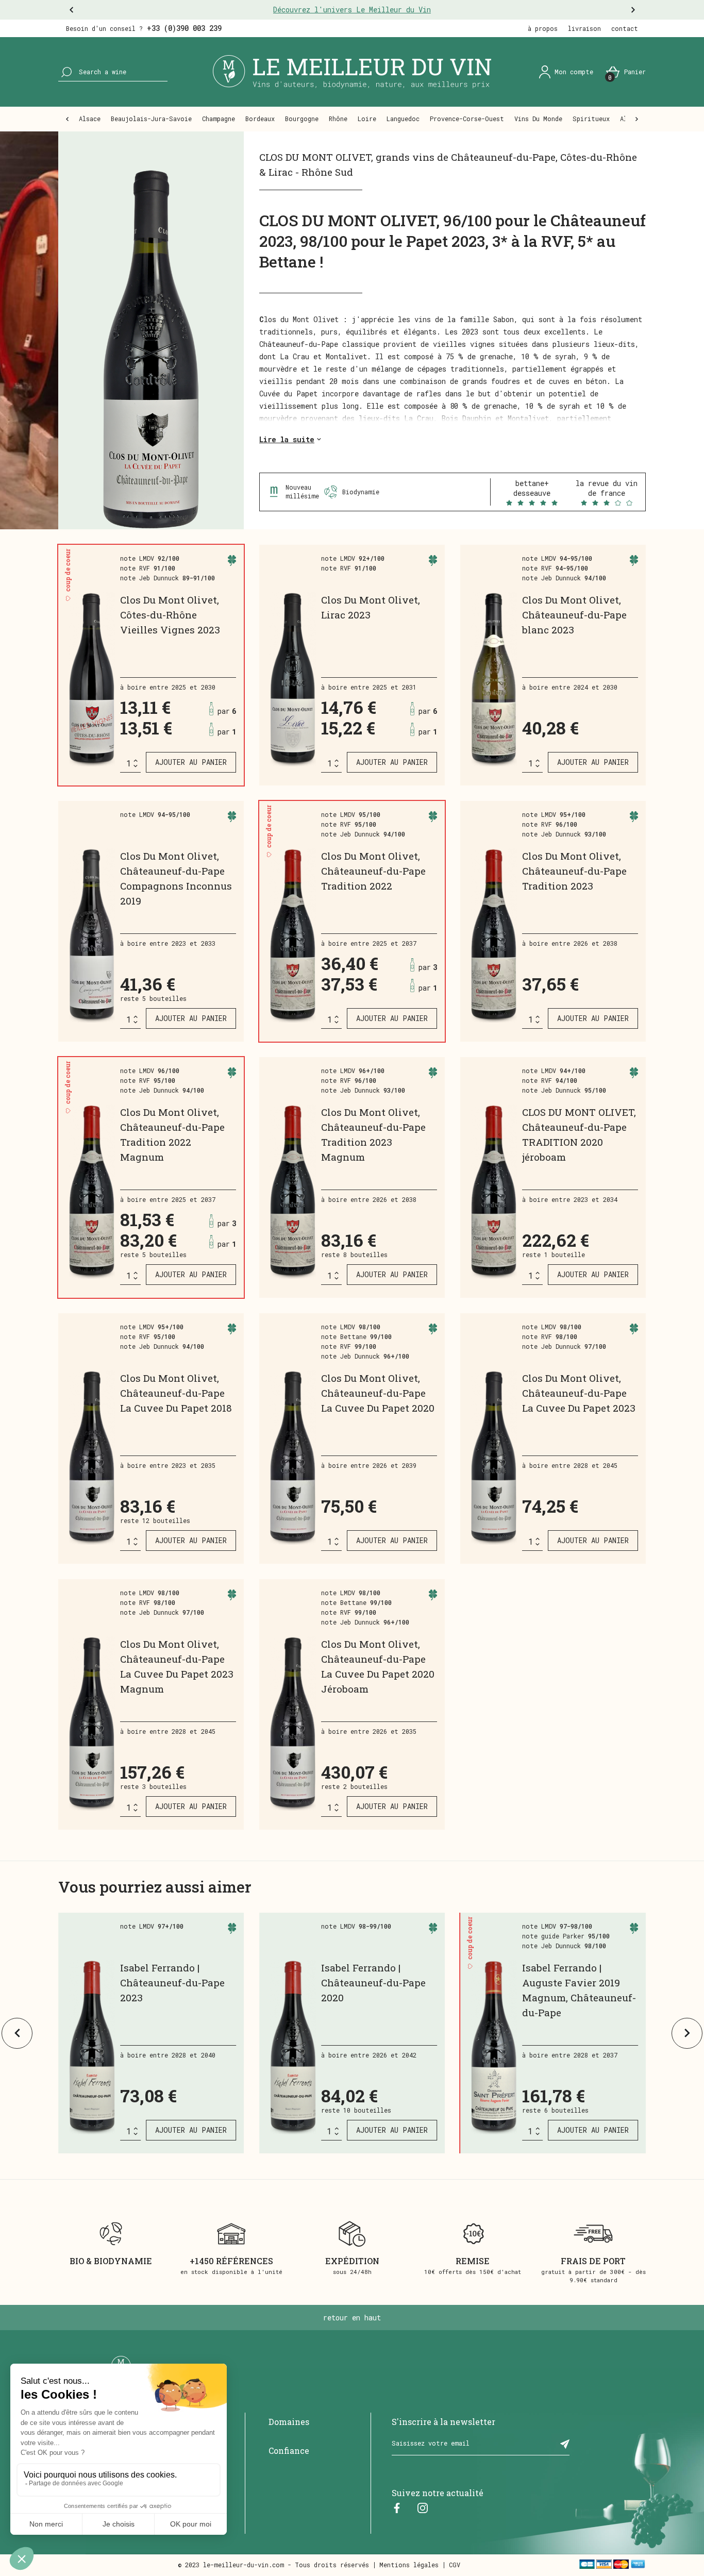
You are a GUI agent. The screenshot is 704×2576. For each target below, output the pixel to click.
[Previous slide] (17, 2033)
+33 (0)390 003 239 (184, 28)
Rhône (338, 119)
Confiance (289, 2450)
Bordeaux (260, 119)
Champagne (219, 119)
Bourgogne (302, 119)
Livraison (584, 28)
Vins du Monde (538, 119)
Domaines (289, 2422)
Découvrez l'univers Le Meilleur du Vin (352, 10)
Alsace (90, 119)
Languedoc (403, 119)
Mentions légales (409, 2565)
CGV (455, 2565)
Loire (367, 119)
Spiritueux (591, 119)
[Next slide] (687, 2033)
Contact (625, 28)
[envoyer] (565, 2444)
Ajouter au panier (191, 762)
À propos (543, 28)
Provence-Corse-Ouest (467, 119)
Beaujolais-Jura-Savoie (151, 119)
